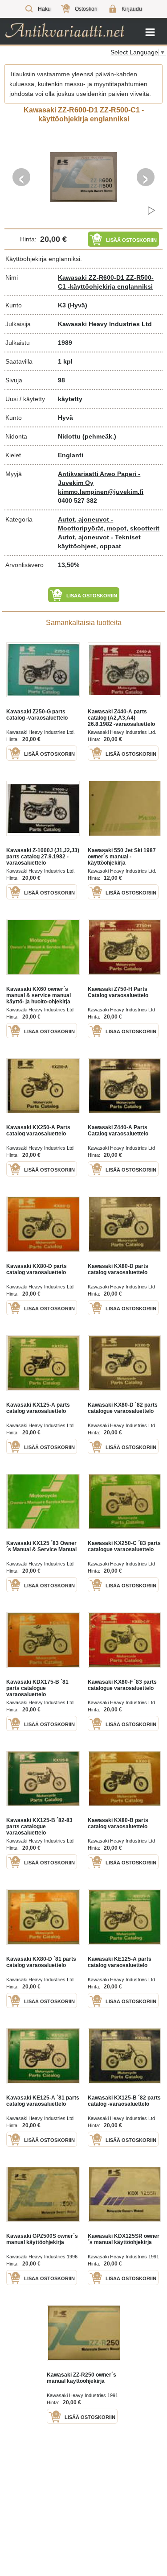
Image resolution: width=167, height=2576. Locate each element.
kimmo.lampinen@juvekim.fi (101, 492)
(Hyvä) (77, 305)
